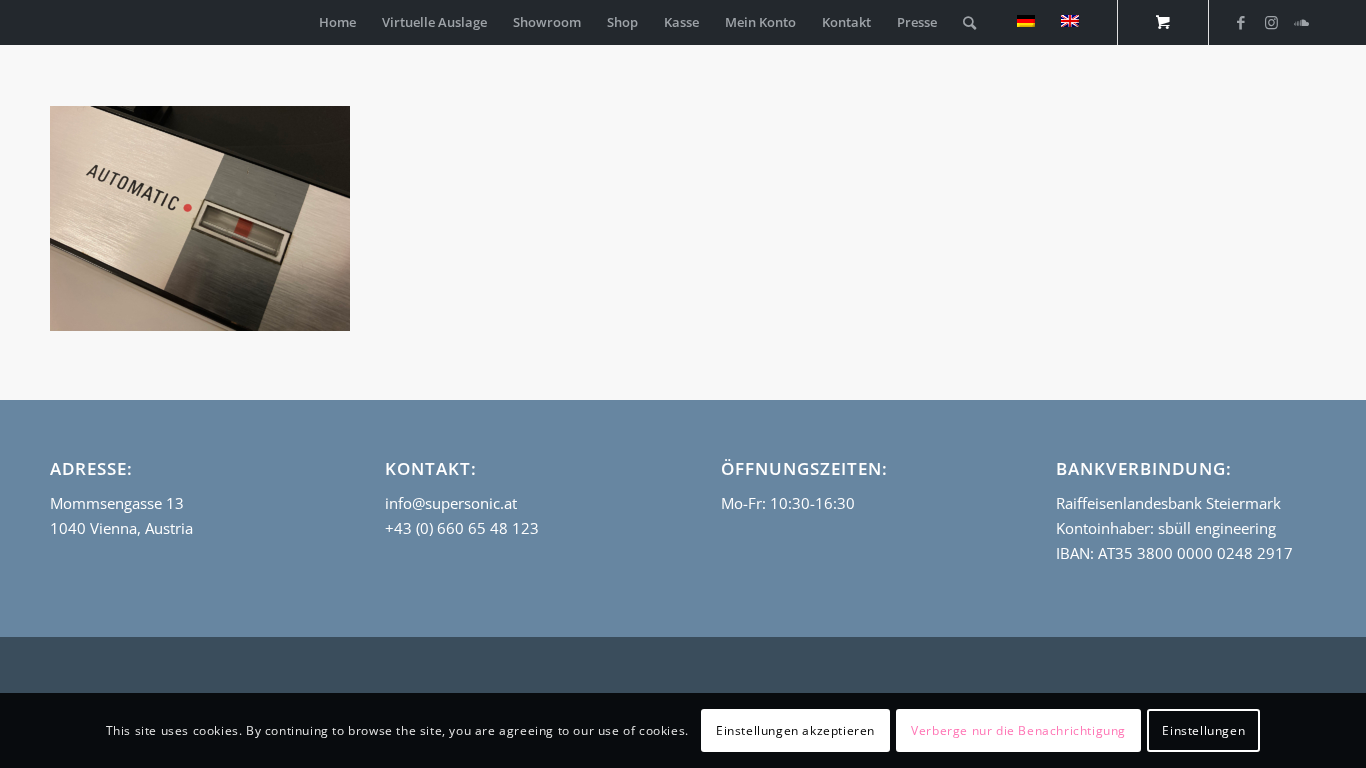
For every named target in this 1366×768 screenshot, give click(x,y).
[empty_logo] (55, 22)
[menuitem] (337, 22)
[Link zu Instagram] (1271, 22)
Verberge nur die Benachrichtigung (1018, 729)
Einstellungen (1203, 729)
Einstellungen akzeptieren (795, 729)
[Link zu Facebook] (1241, 22)
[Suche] (969, 22)
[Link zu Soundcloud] (1301, 22)
